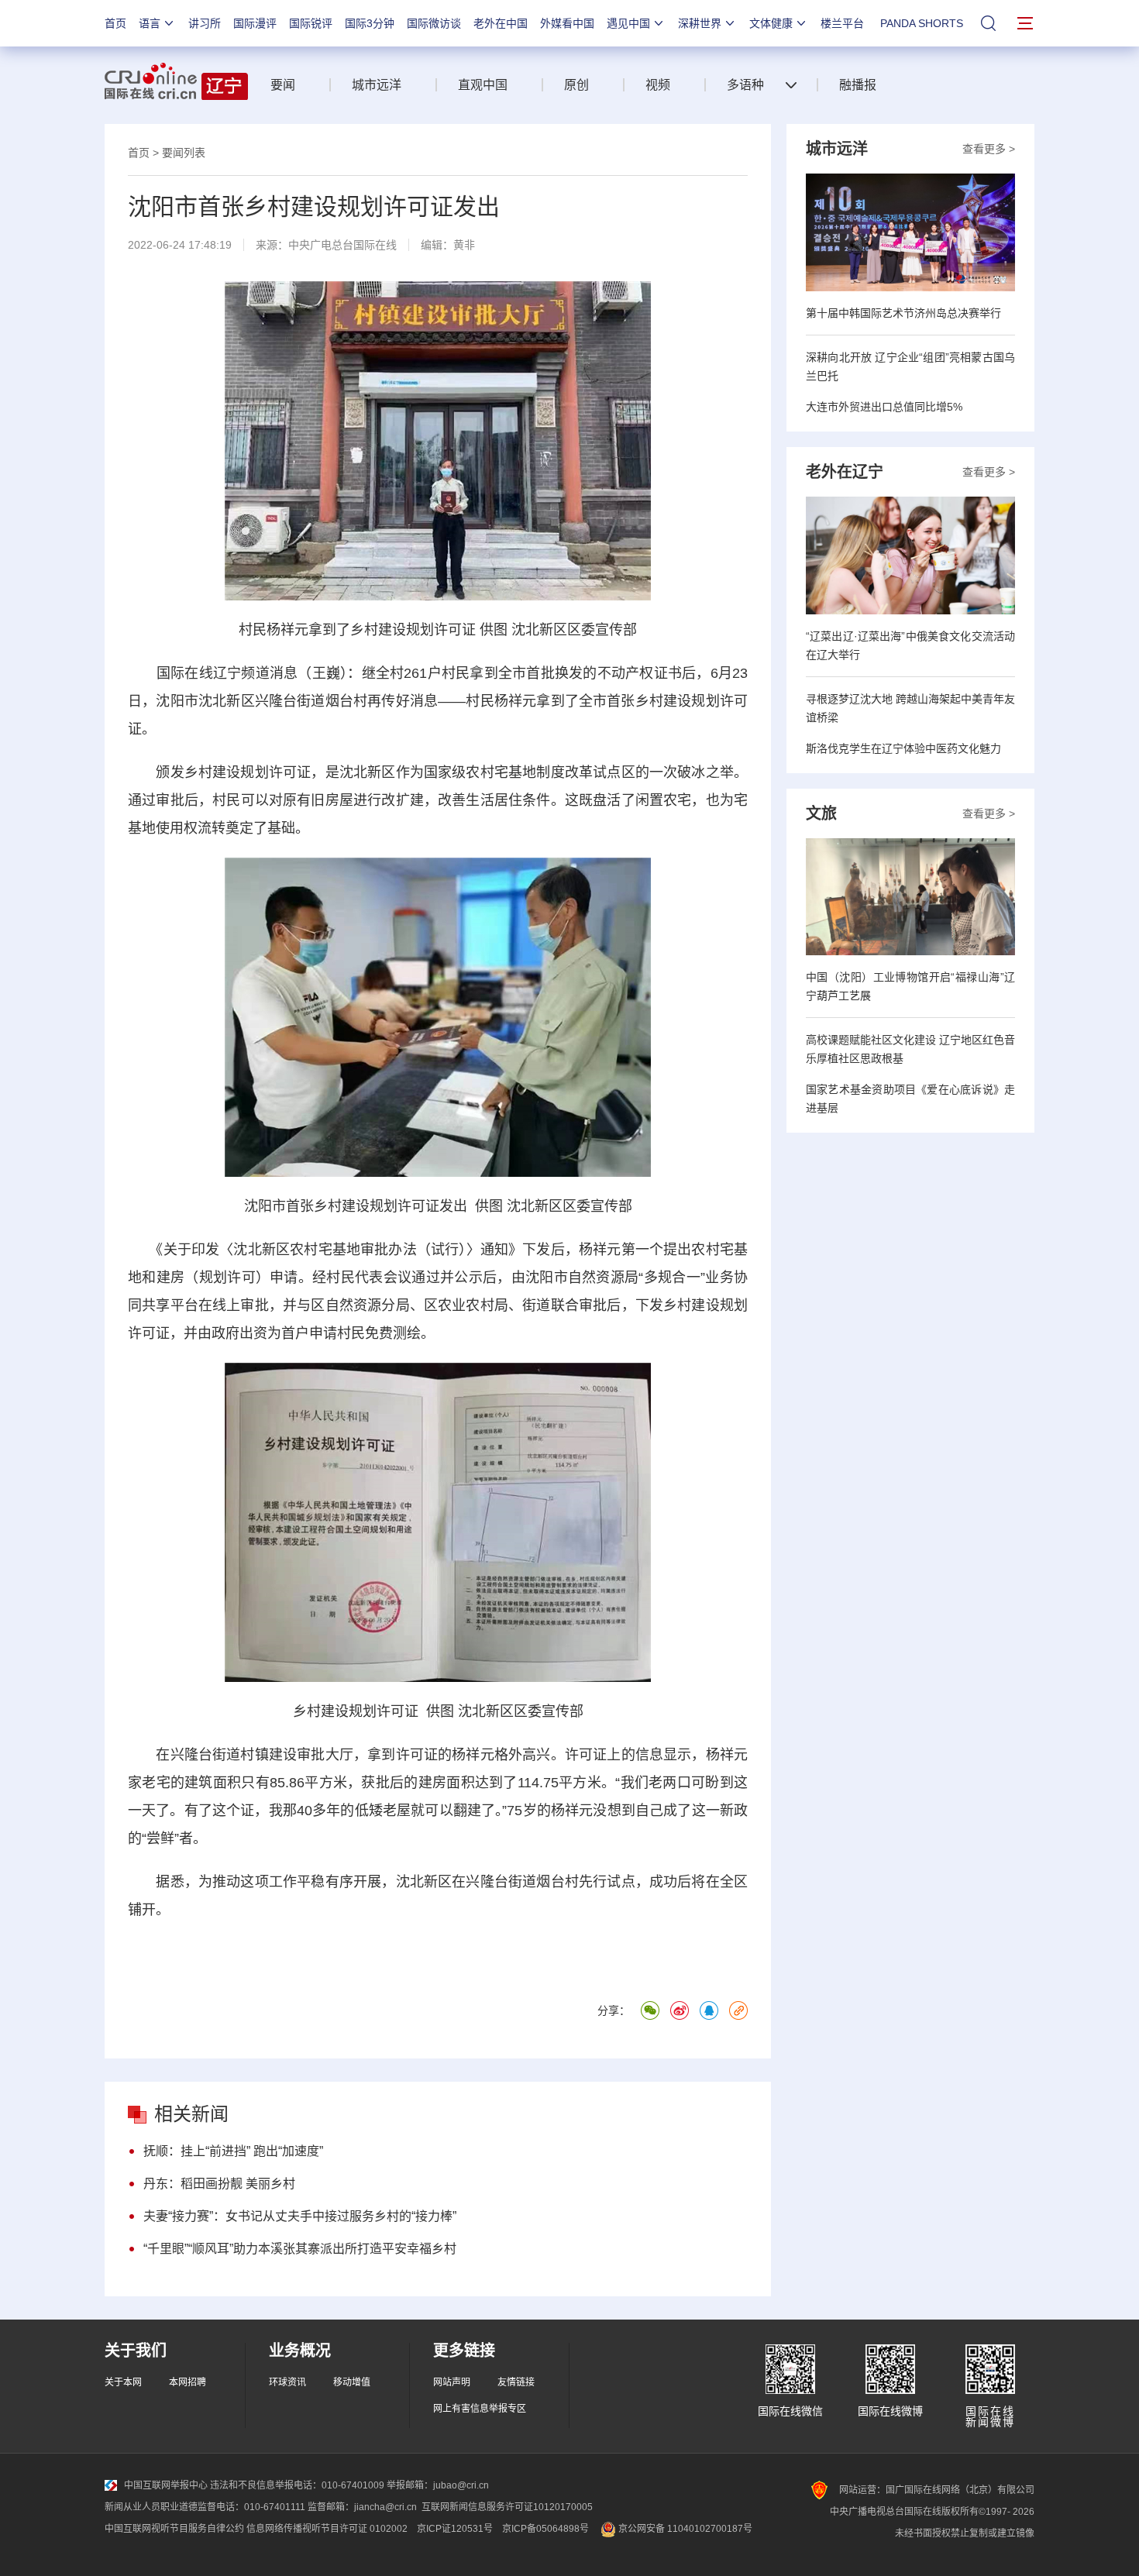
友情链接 (516, 2382)
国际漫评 (255, 23)
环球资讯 (287, 2382)
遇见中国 (628, 23)
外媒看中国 (567, 23)
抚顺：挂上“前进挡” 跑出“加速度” (233, 2151)
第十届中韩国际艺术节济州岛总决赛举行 (903, 313)
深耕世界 (700, 23)
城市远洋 (377, 85)
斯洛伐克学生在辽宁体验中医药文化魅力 (903, 748)
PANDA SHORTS (922, 23)
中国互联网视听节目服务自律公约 (174, 2529)
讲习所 (205, 23)
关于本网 (123, 2382)
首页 (115, 23)
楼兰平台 (842, 23)
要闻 (283, 85)
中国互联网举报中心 (166, 2485)
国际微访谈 (434, 23)
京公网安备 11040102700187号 (684, 2529)
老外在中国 (501, 23)
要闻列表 (184, 153)
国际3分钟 (370, 23)
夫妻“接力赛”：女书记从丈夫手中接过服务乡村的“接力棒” (300, 2216)
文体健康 (771, 23)
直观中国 (483, 85)
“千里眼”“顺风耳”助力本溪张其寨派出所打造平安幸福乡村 (300, 2249)
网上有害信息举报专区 (480, 2409)
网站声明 (452, 2382)
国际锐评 (311, 23)
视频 (658, 85)
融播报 (858, 85)
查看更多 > (989, 149)
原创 (576, 85)
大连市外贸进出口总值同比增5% (884, 407)
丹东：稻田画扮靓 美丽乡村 (219, 2184)
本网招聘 (188, 2382)
